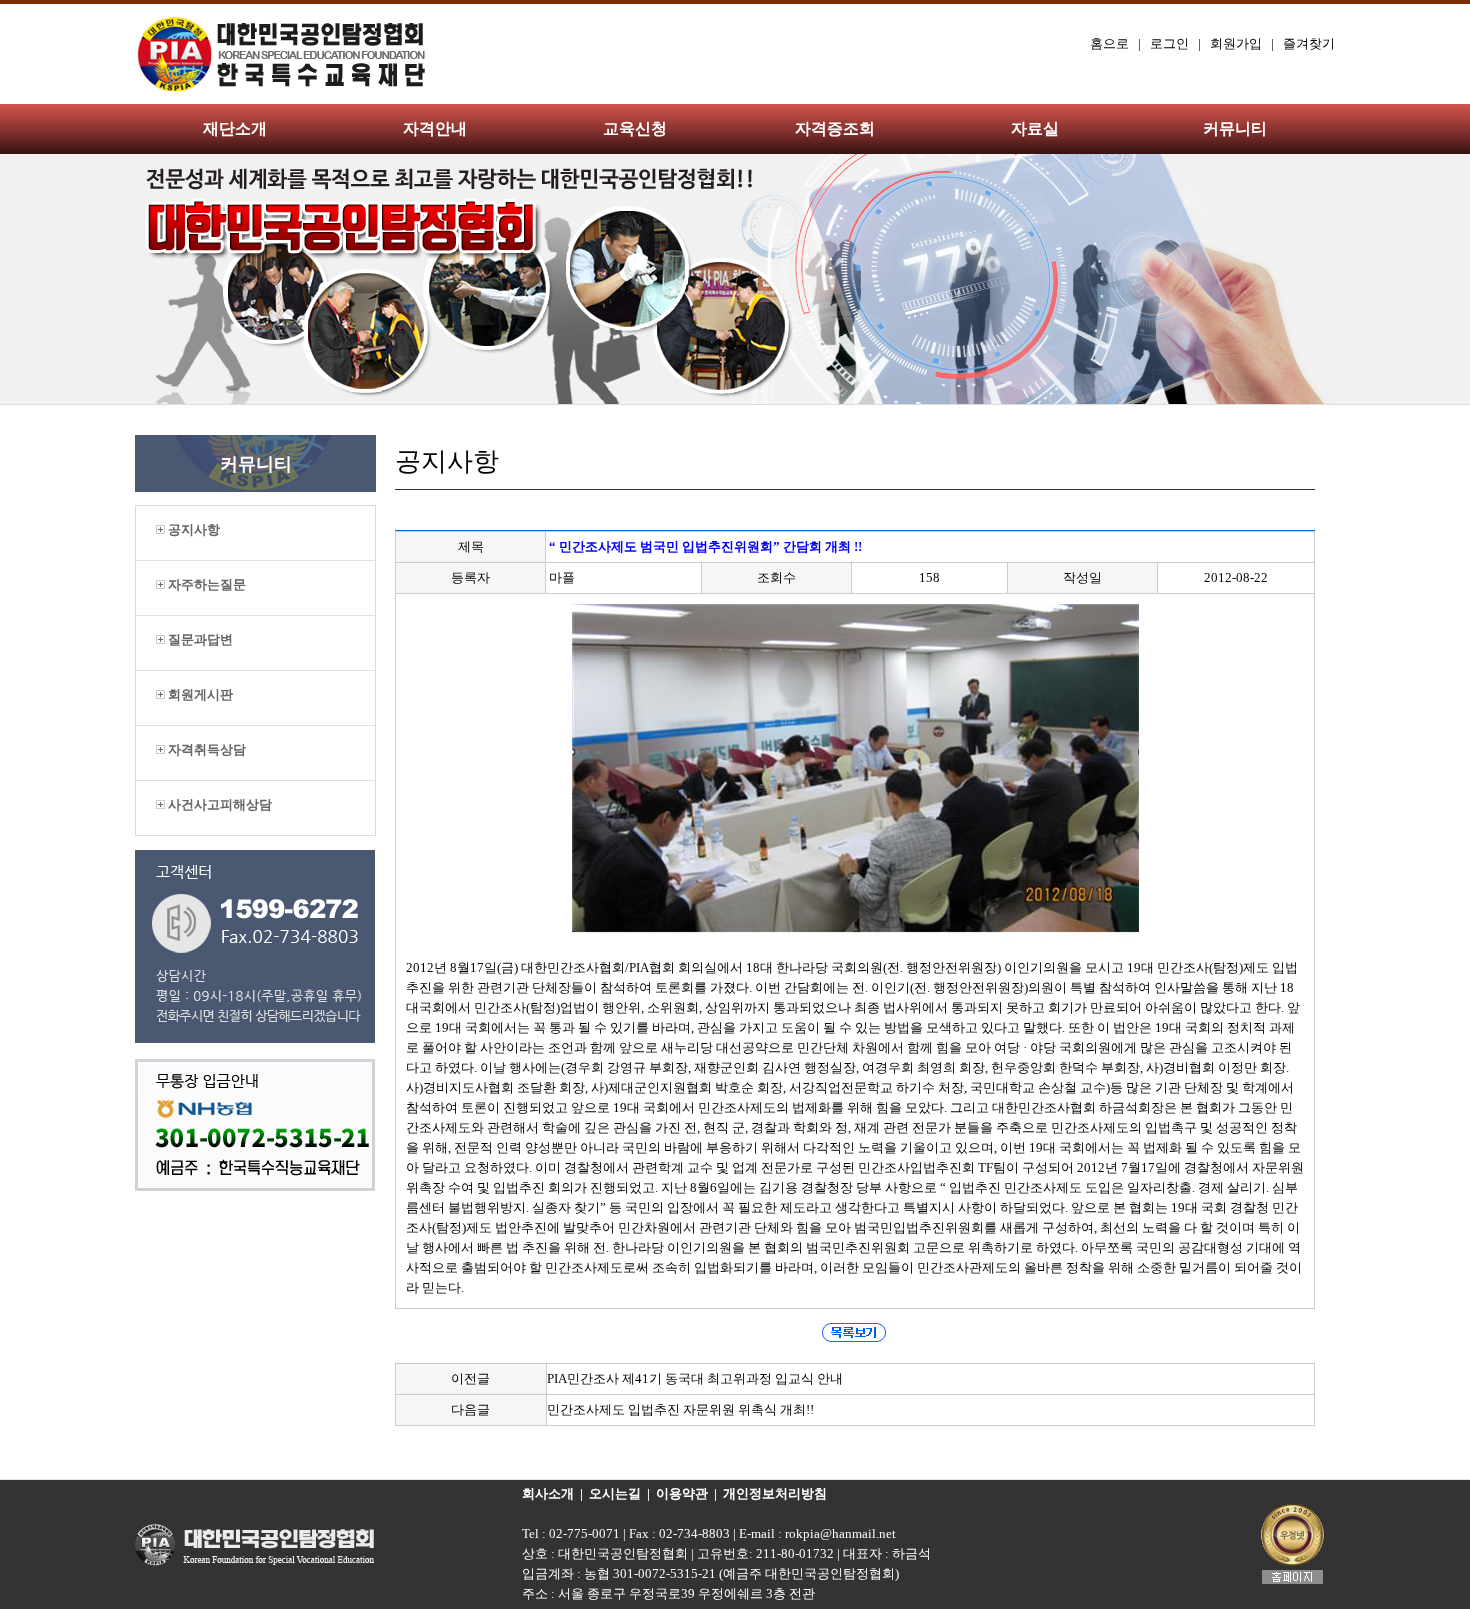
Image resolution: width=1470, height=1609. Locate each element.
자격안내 (435, 128)
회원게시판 (199, 694)
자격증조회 (835, 128)
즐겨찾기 (1309, 43)
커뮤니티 (1235, 128)
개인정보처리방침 (775, 1493)
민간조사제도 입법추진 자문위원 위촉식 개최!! (680, 1409)
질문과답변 (199, 639)
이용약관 (682, 1493)
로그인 (1169, 43)
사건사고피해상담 (218, 804)
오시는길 (615, 1493)
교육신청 (635, 128)
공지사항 (192, 529)
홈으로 (1109, 43)
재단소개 (235, 128)
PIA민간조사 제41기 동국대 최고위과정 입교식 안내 (695, 1378)
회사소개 (548, 1493)
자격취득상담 (205, 749)
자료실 (1035, 128)
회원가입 (1236, 43)
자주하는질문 (205, 584)
